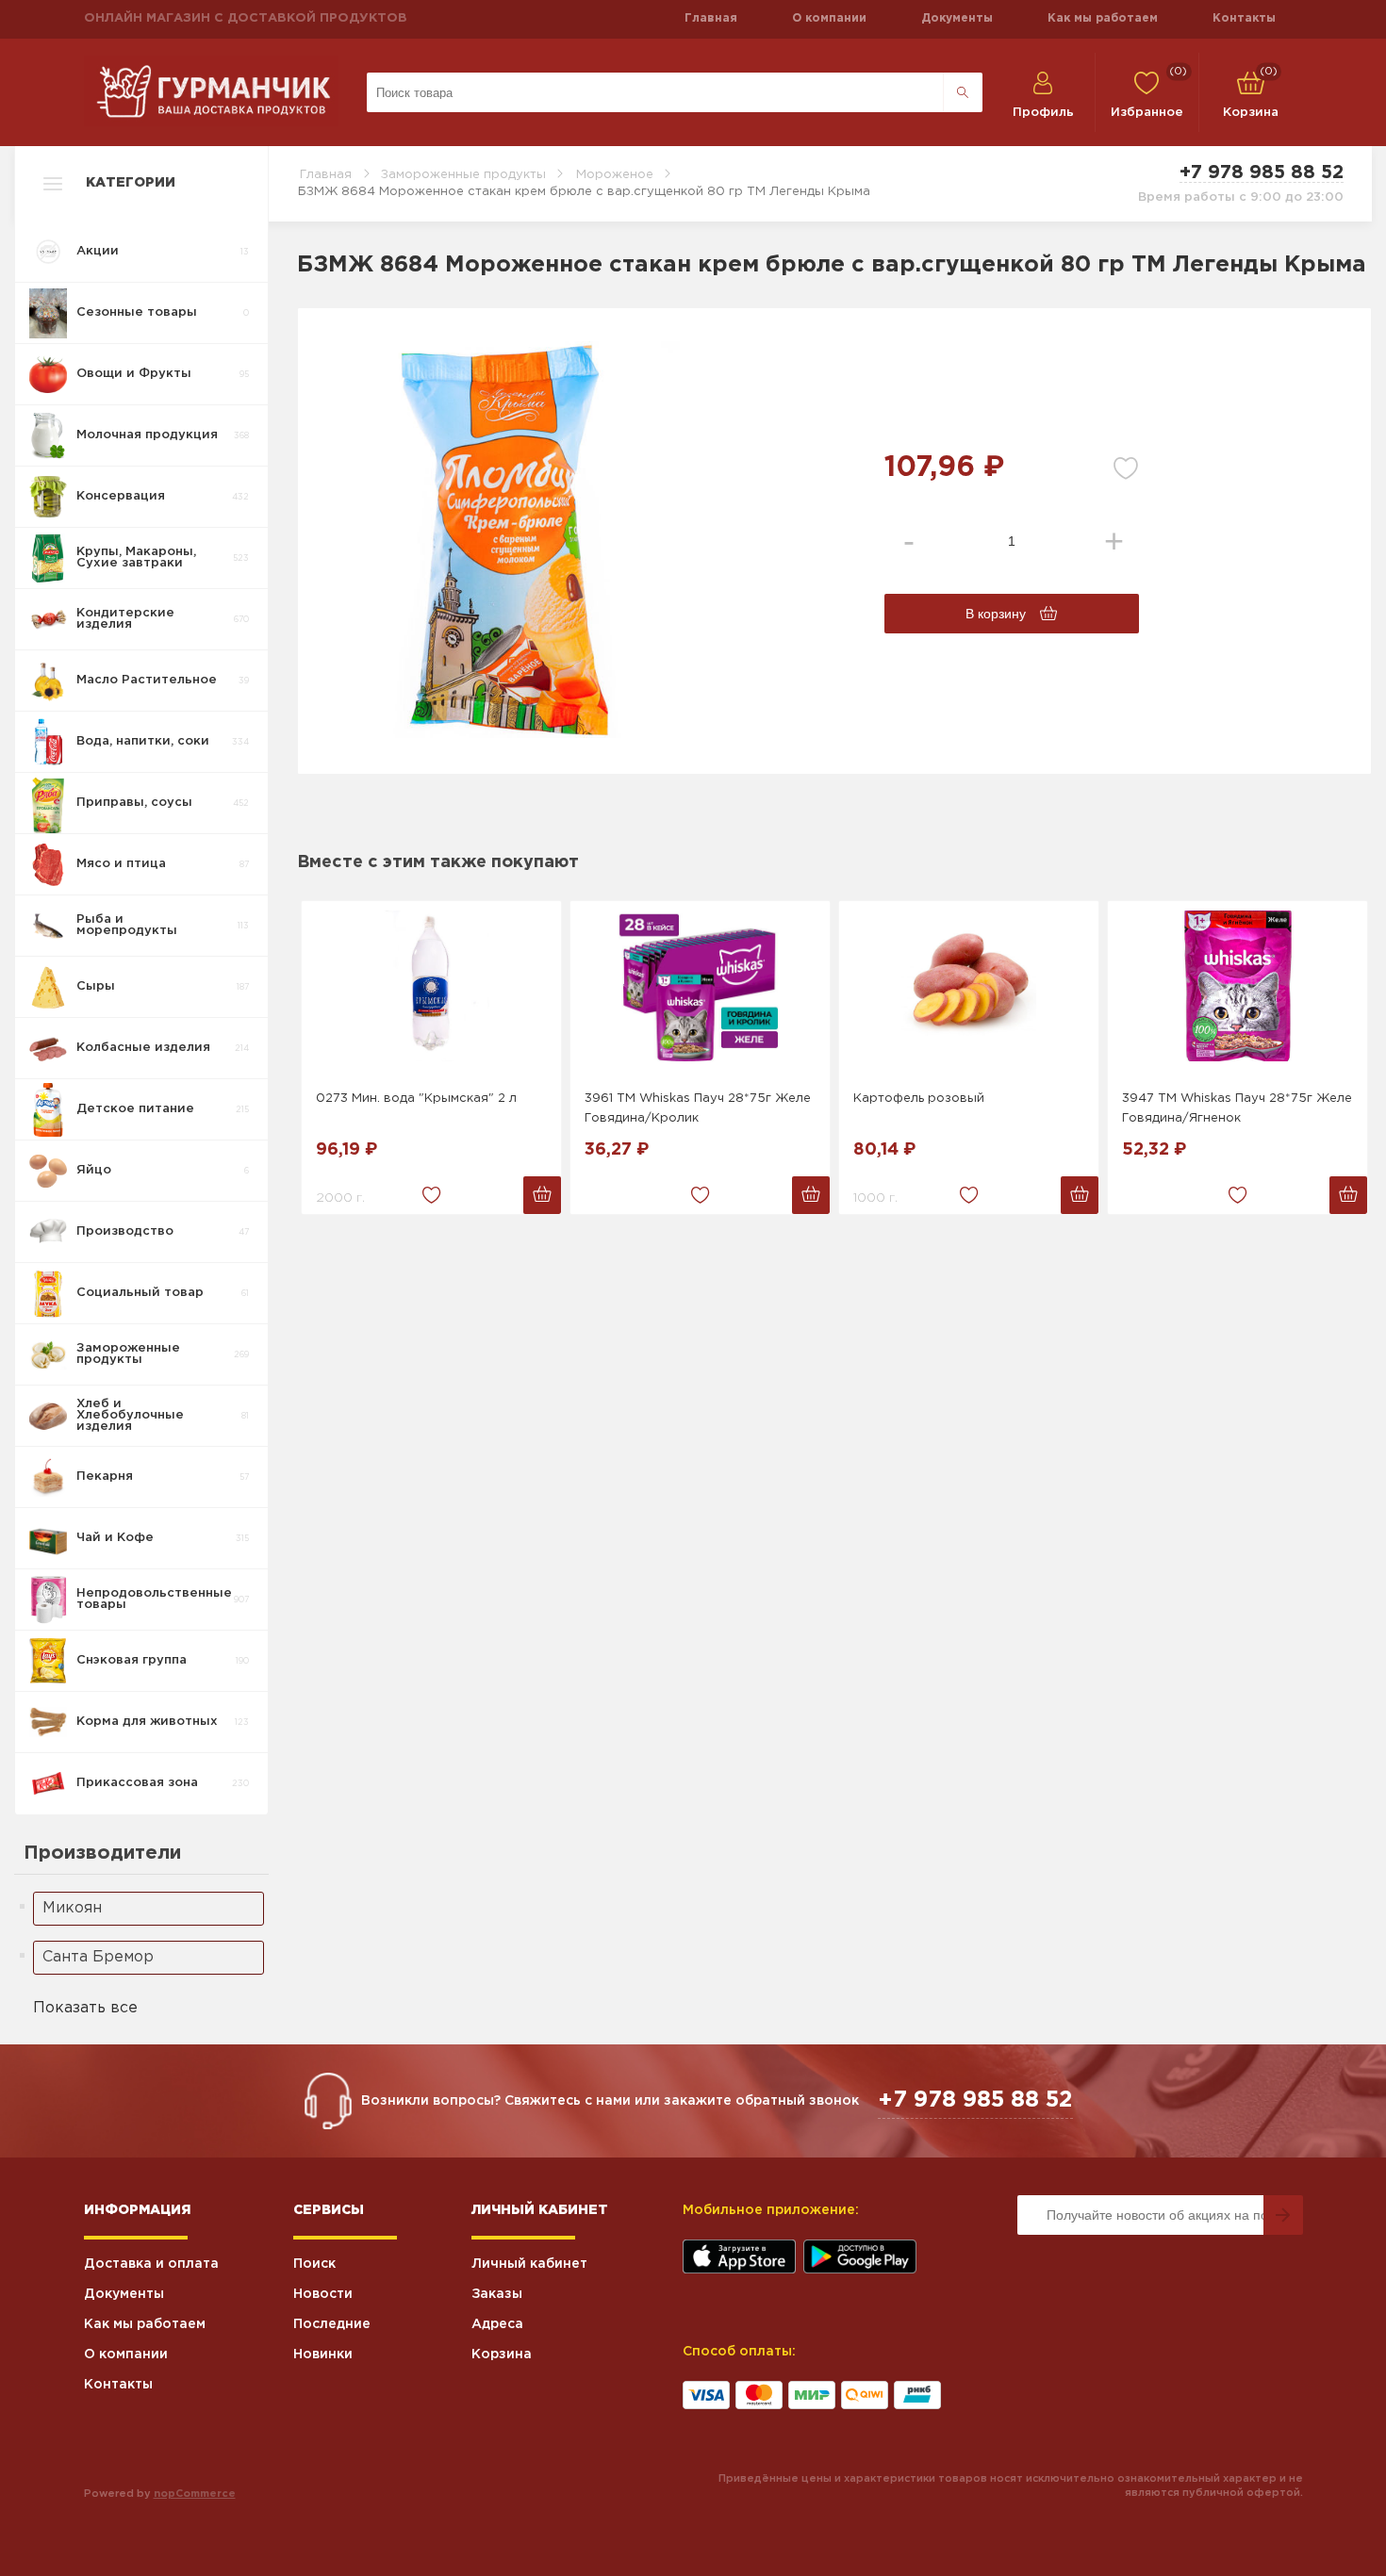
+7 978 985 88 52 (1262, 172)
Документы (957, 18)
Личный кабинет (529, 2264)
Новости (323, 2294)
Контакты (1244, 18)
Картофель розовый (919, 1099)
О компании (829, 18)
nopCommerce (195, 2494)
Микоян (72, 1908)
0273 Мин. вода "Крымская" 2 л (416, 1099)
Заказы (497, 2294)
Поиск (314, 2264)
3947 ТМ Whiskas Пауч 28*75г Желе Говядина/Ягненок (1237, 1108)
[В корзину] (542, 1195)
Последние (332, 2324)
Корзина (502, 2354)
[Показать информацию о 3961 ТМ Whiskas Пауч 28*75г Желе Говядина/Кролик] (700, 986)
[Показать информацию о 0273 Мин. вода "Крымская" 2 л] (431, 986)
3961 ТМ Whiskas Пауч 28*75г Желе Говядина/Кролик (698, 1108)
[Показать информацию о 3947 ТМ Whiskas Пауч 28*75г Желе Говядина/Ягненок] (1237, 986)
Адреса (497, 2324)
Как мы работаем (1103, 18)
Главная (711, 18)
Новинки (323, 2354)
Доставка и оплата (151, 2264)
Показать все (85, 2008)
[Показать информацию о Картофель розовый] (969, 986)
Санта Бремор (98, 1957)
